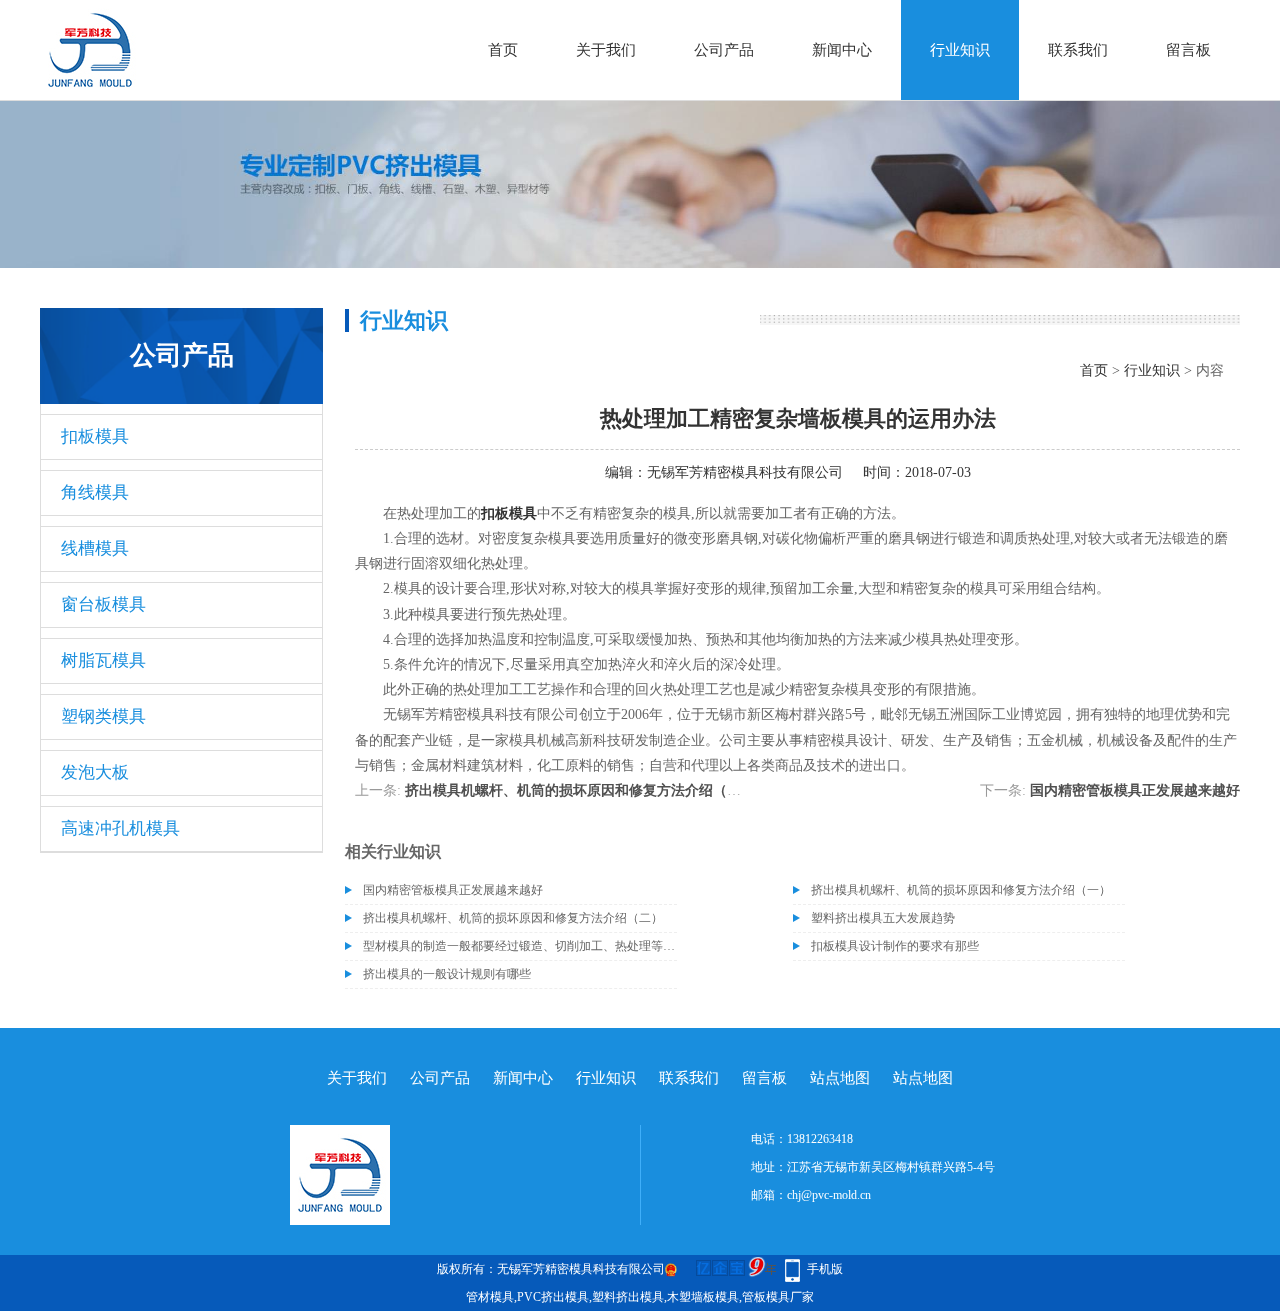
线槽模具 (95, 548)
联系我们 (1078, 50)
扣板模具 (95, 436)
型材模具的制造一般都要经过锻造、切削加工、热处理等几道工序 (520, 946)
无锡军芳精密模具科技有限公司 (745, 472)
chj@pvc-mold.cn (829, 1195)
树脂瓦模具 (103, 660)
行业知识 (960, 50)
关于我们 (606, 50)
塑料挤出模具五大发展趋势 (883, 918)
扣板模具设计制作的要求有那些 (895, 946)
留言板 (1188, 50)
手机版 (825, 1269)
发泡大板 (95, 772)
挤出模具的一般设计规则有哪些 (447, 974)
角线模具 (95, 492)
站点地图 (840, 1078)
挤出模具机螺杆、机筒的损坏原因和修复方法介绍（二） (513, 918)
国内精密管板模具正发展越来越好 (1135, 790)
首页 (503, 50)
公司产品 (724, 50)
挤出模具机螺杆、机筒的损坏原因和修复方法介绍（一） (580, 790)
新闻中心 (842, 50)
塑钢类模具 (103, 716)
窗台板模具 (103, 604)
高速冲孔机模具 (120, 828)
